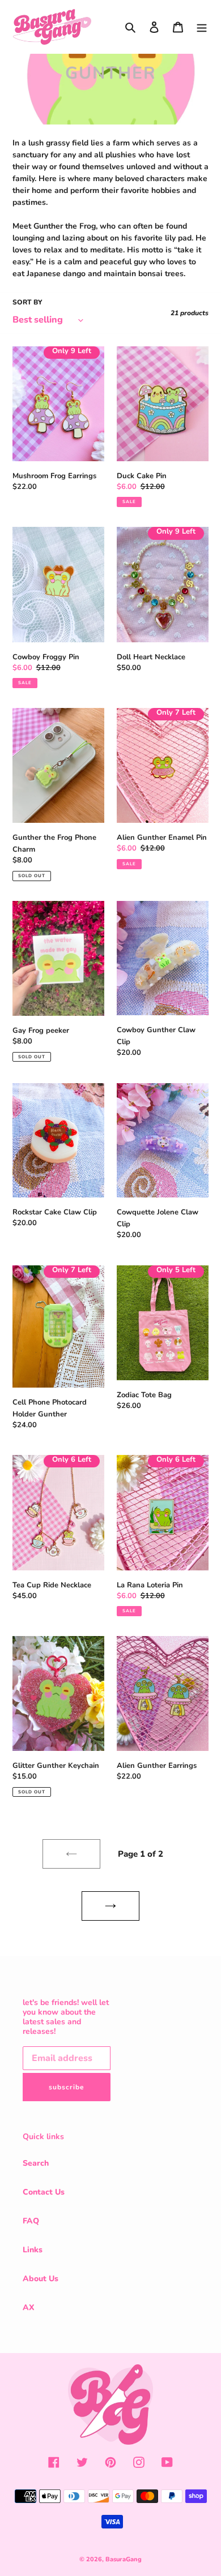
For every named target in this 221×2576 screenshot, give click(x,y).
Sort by (27, 302)
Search (36, 2163)
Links (33, 2250)
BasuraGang (124, 2559)
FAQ (31, 2221)
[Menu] (202, 27)
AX (29, 2307)
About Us (41, 2279)
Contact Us (44, 2192)
